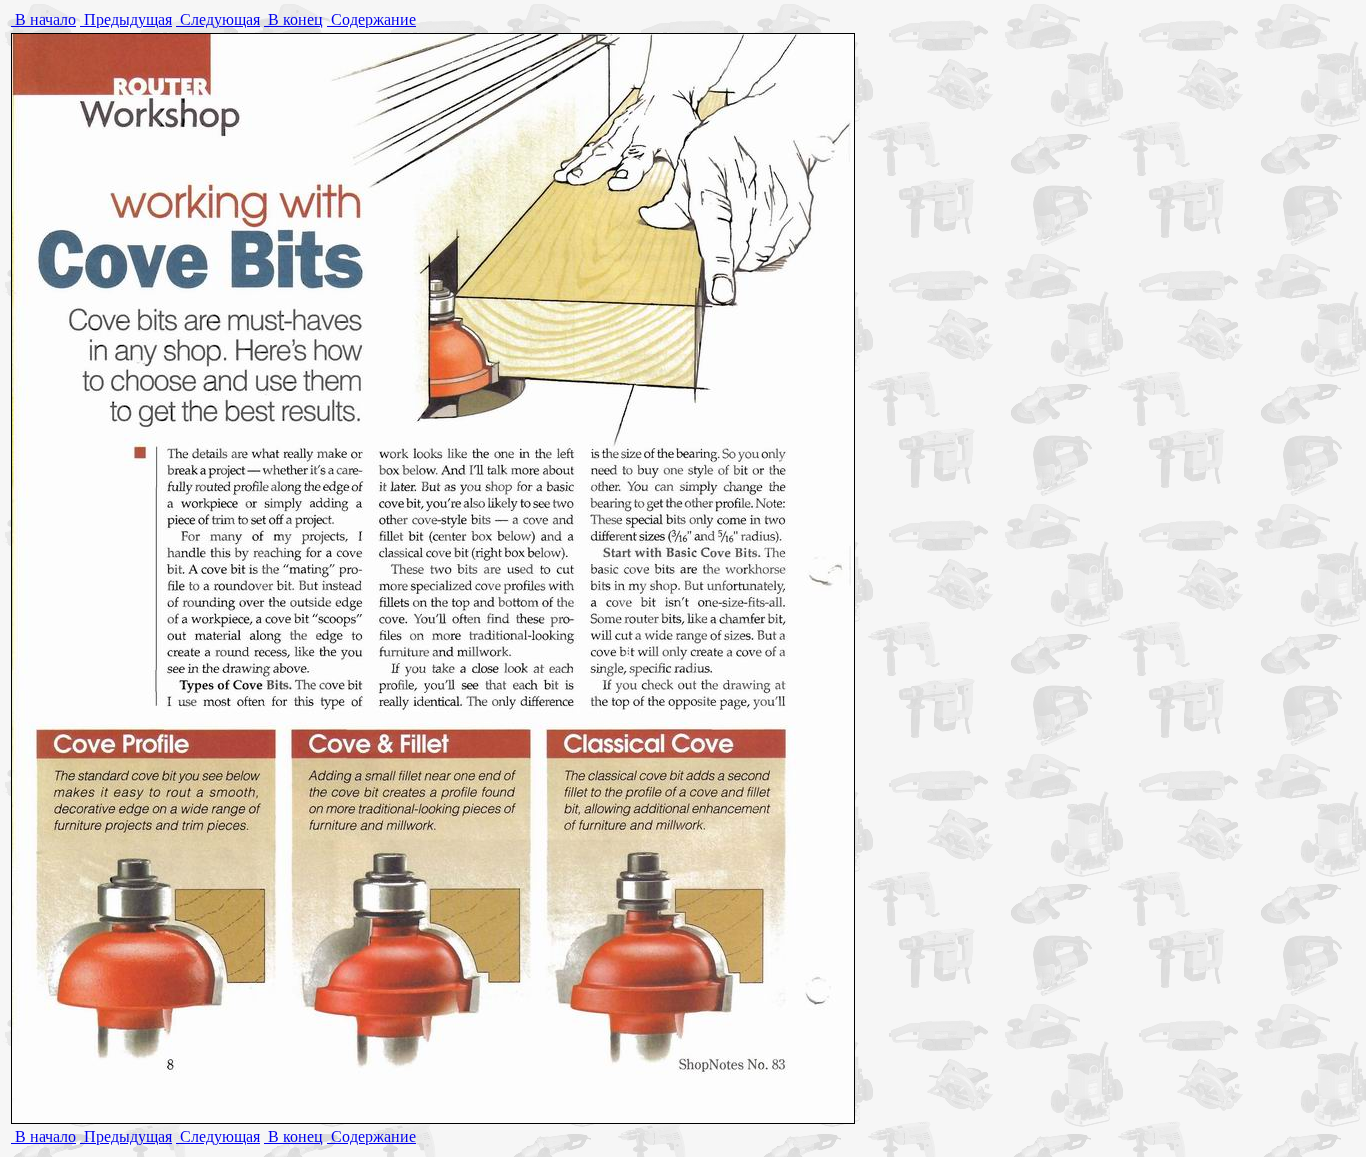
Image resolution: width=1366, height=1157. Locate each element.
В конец (293, 19)
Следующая (218, 19)
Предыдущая (126, 19)
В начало (43, 19)
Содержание (371, 19)
